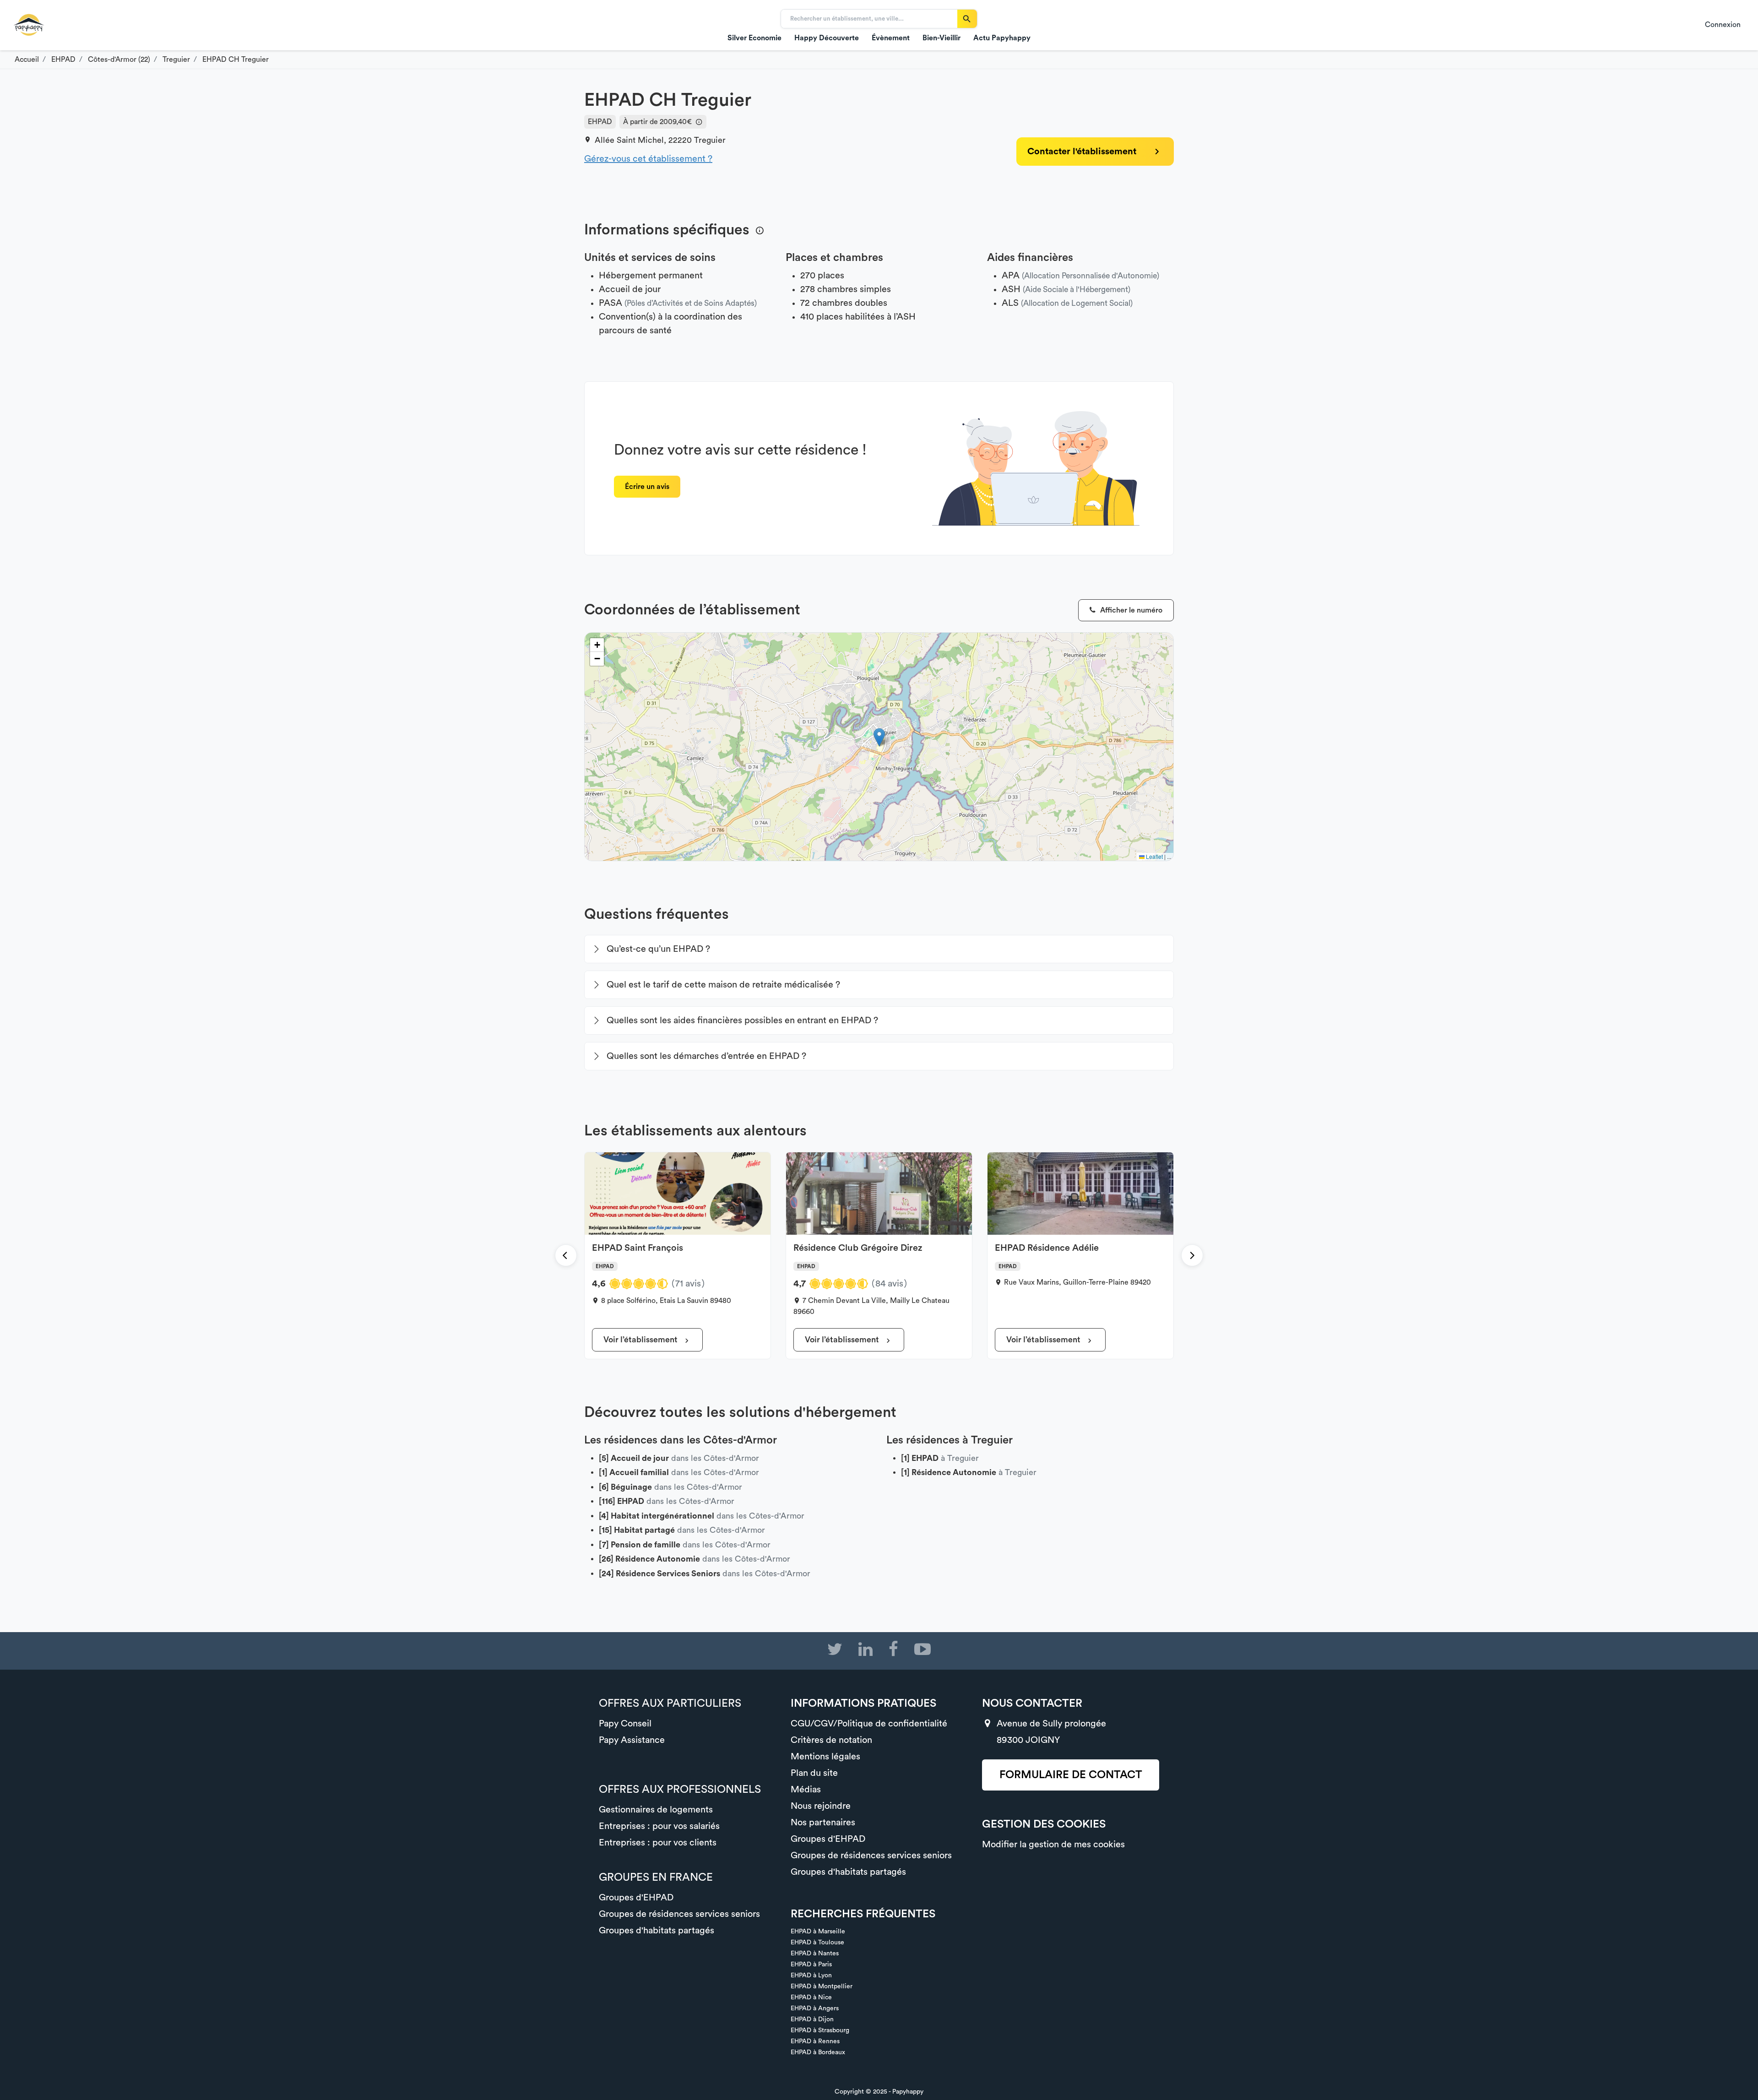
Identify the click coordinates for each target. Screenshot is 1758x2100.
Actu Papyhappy (1002, 38)
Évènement (891, 38)
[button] (879, 737)
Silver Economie (754, 38)
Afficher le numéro (1130, 610)
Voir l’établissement (641, 1340)
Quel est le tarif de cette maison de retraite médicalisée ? (723, 985)
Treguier (710, 140)
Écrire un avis (647, 487)
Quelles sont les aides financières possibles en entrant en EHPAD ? (742, 1020)
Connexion (1723, 25)
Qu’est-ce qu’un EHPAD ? (658, 949)
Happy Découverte (827, 38)
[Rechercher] (967, 19)
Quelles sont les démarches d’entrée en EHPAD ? (706, 1056)
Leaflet (1154, 856)
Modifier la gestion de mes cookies (1053, 1845)
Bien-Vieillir (941, 38)
